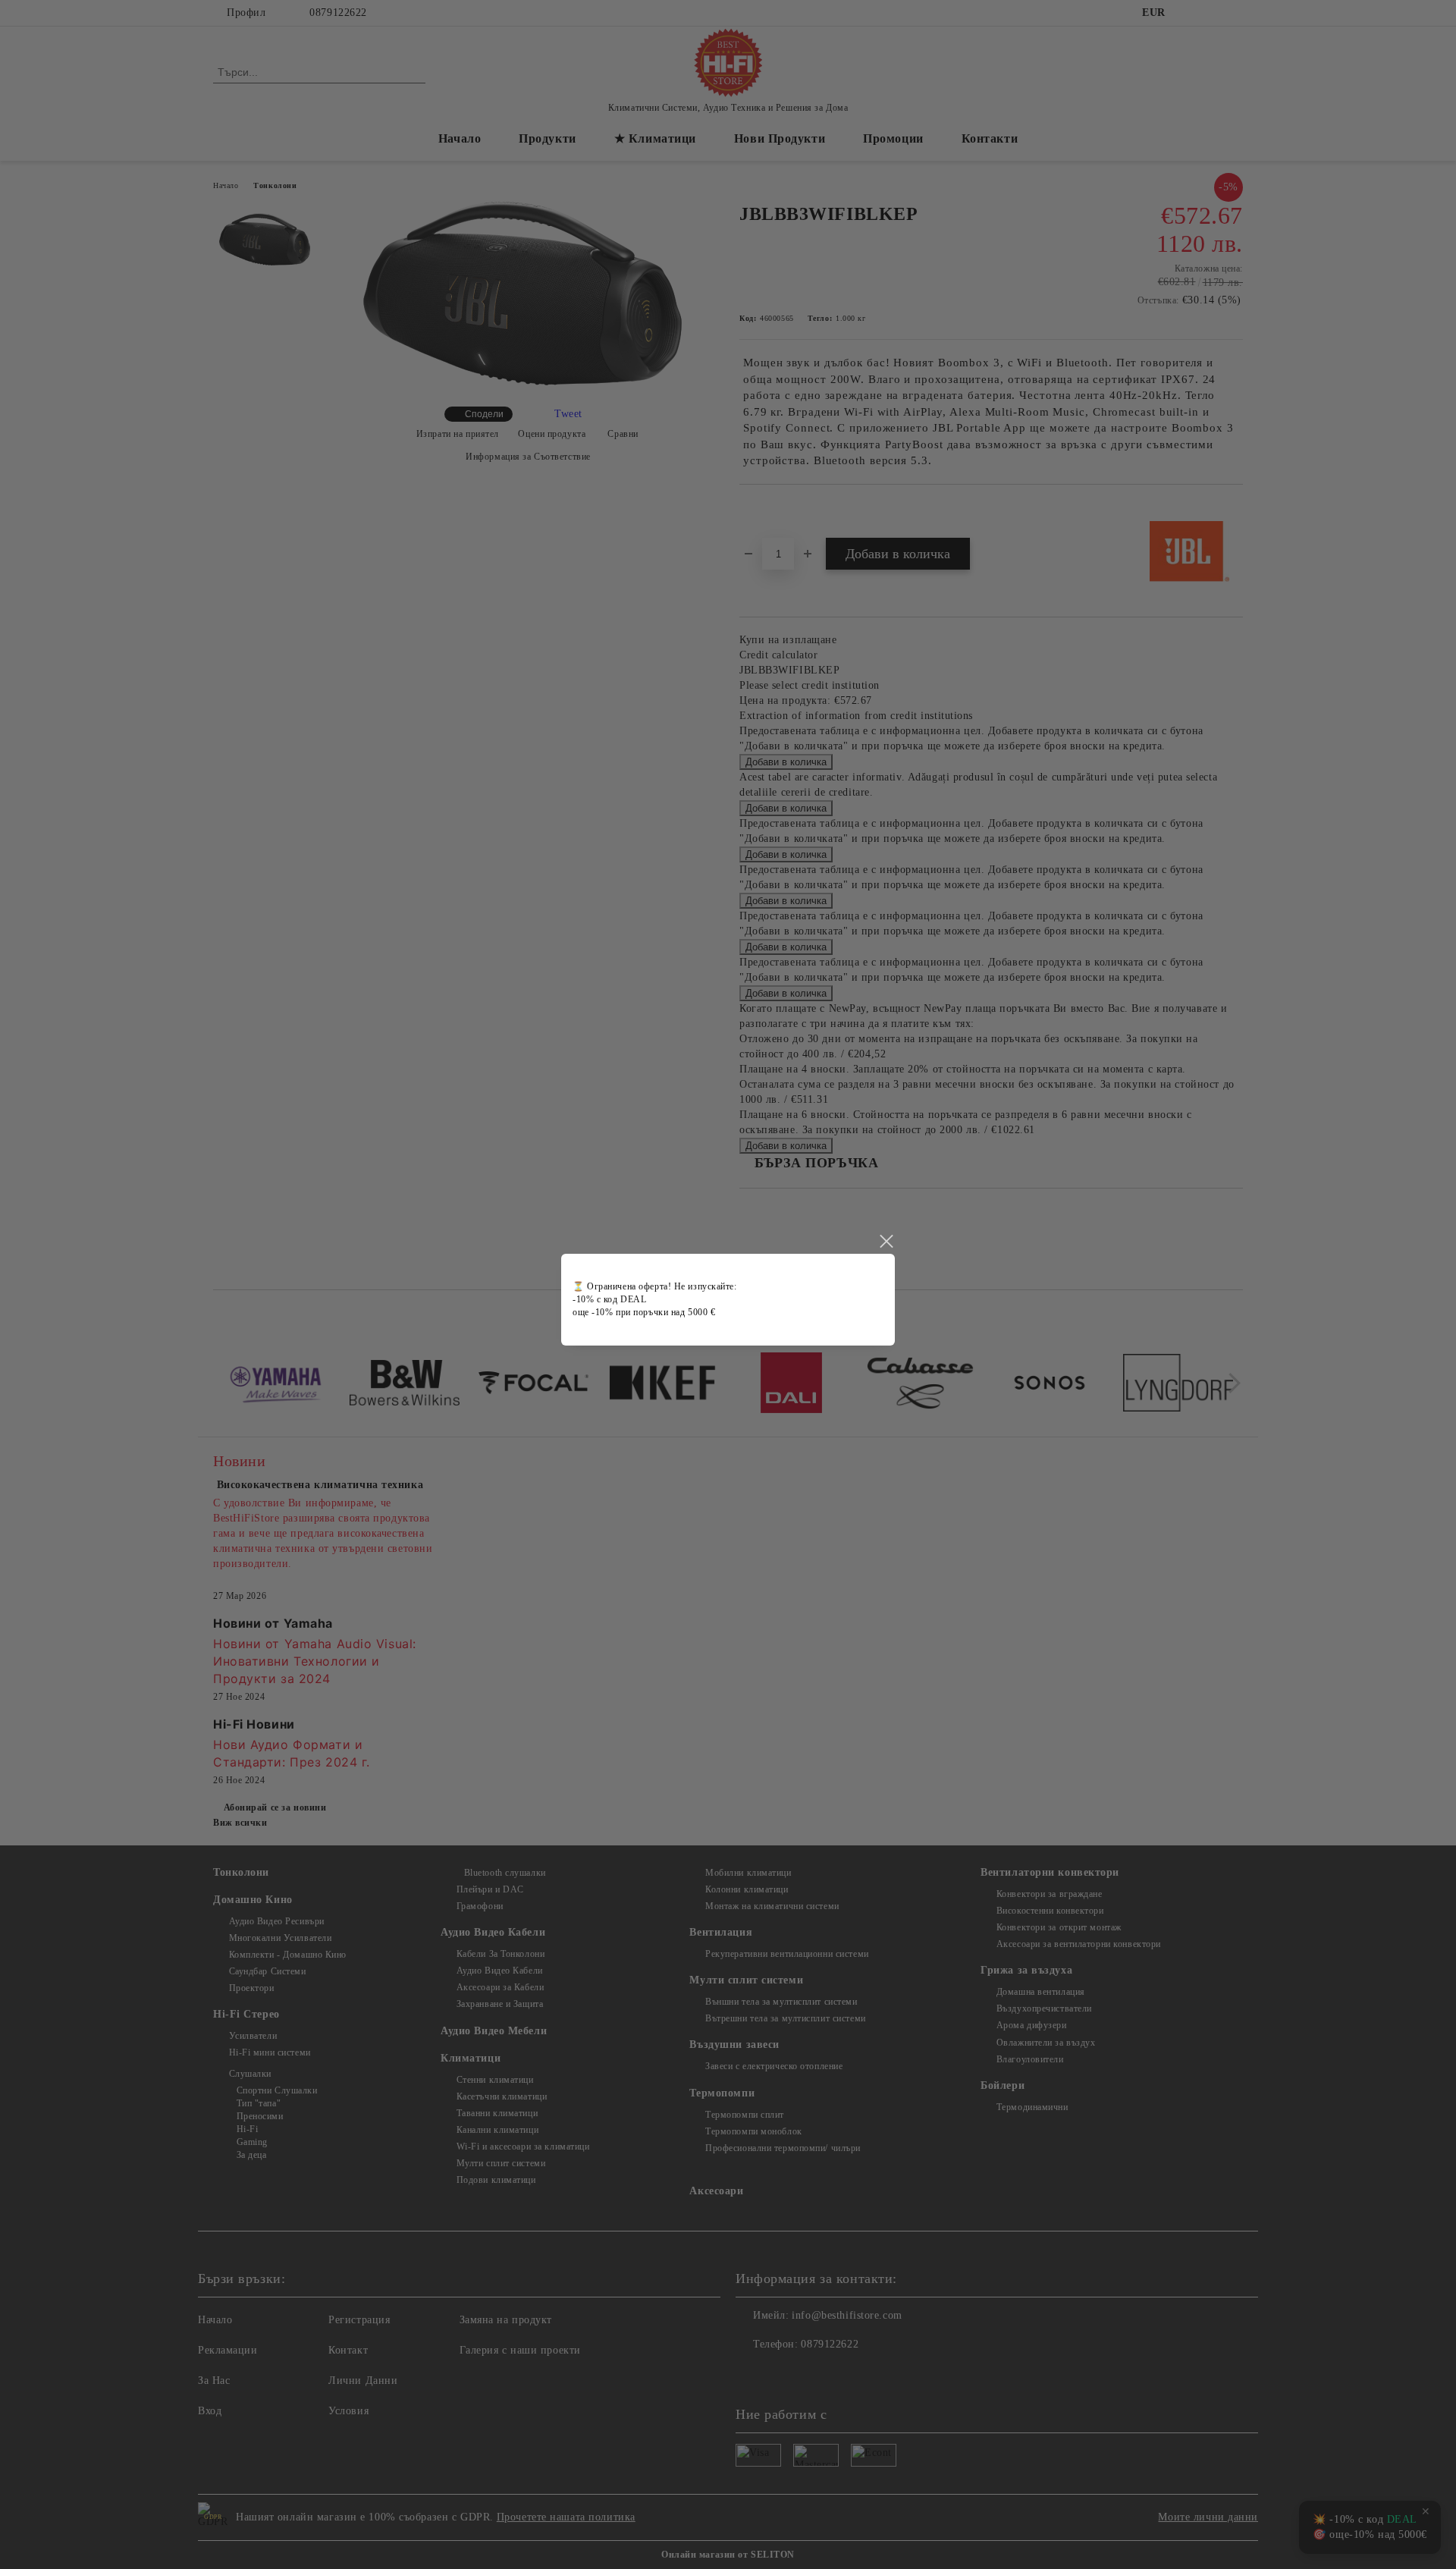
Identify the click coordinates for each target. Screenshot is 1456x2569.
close (886, 1242)
